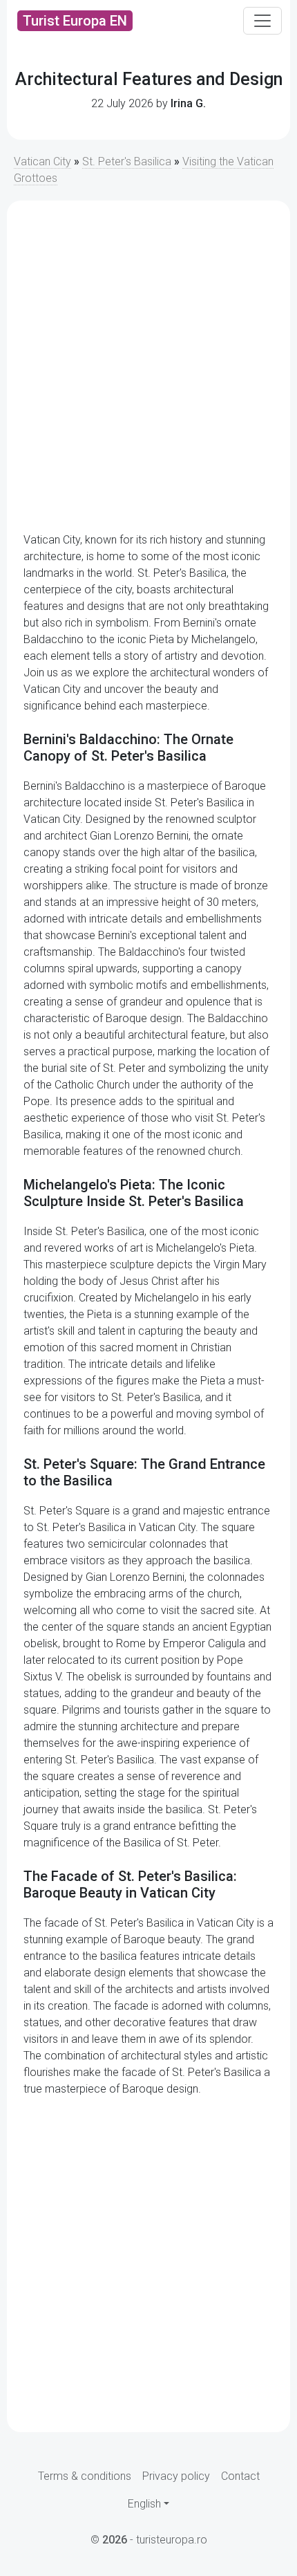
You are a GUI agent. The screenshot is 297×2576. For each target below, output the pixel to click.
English (144, 2504)
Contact (240, 2476)
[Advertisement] (148, 367)
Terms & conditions (85, 2476)
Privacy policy (176, 2476)
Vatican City (42, 161)
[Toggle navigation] (262, 21)
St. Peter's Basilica (127, 161)
